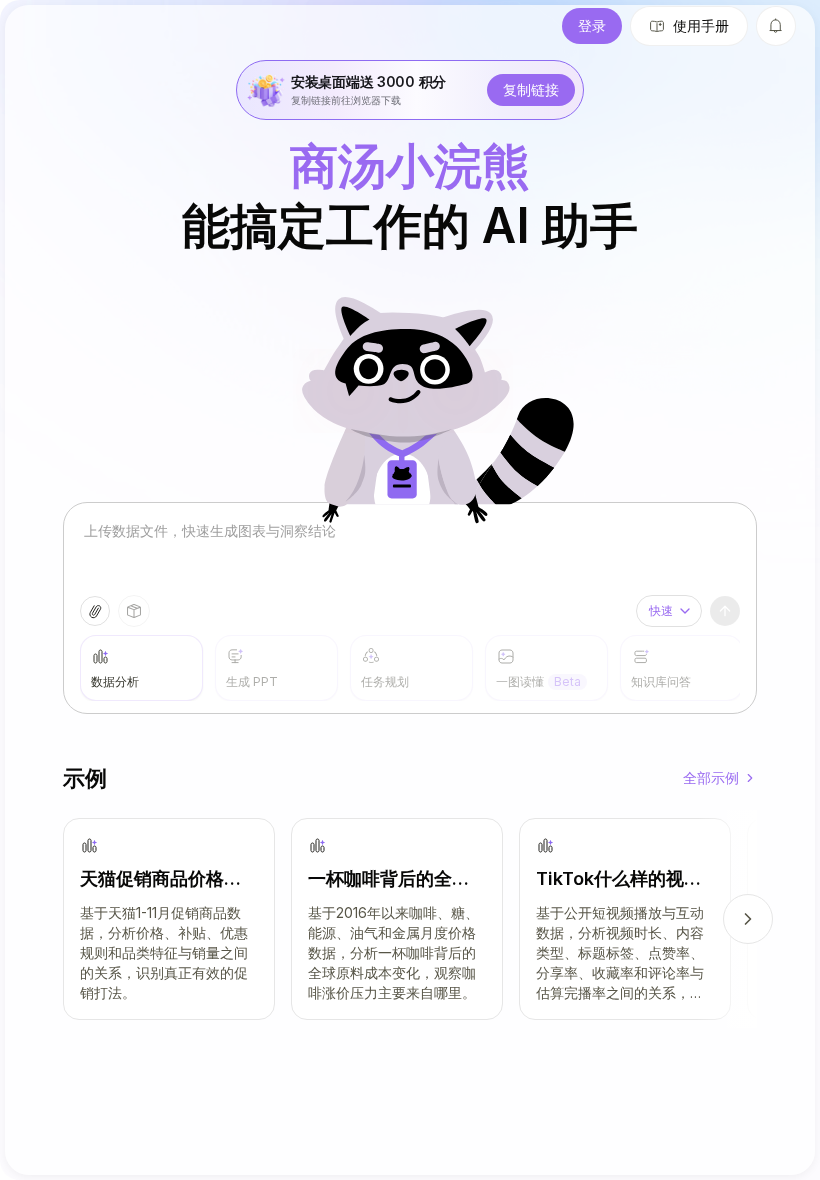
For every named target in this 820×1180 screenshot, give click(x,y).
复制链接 (531, 89)
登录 (592, 25)
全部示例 (711, 777)
